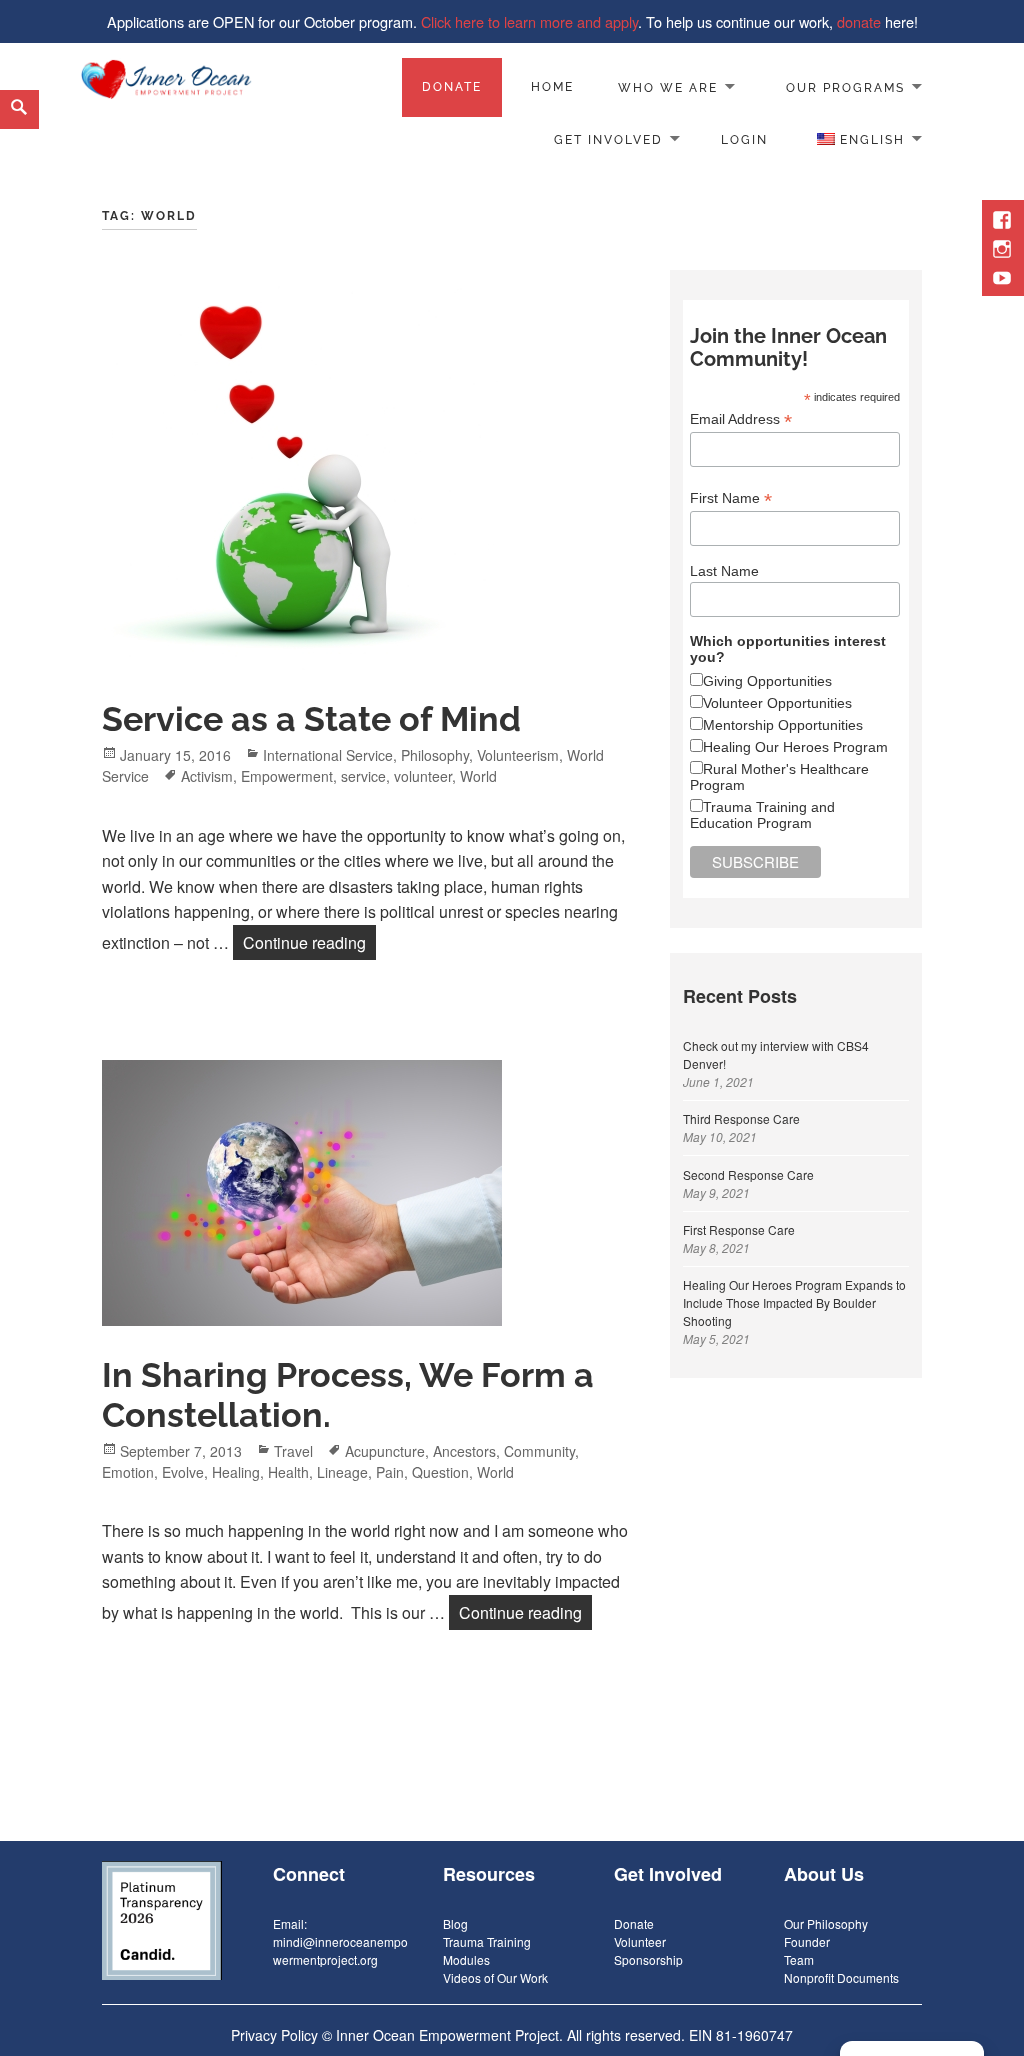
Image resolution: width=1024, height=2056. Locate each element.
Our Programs (845, 87)
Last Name (724, 571)
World (478, 776)
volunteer (423, 776)
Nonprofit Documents (841, 1977)
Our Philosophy (826, 1923)
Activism (207, 776)
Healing (236, 1472)
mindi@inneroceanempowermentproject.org (340, 1950)
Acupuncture (385, 1451)
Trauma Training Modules (487, 1950)
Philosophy (435, 755)
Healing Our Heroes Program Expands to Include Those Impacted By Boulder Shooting (794, 1302)
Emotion (128, 1472)
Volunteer (640, 1941)
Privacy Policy (274, 2035)
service (363, 776)
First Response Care (739, 1229)
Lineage (342, 1472)
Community (539, 1451)
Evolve (183, 1472)
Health (288, 1472)
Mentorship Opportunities (783, 725)
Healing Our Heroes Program (795, 747)
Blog (455, 1923)
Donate (452, 87)
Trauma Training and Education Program (762, 815)
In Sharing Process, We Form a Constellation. (348, 1394)
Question (440, 1472)
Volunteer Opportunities (777, 703)
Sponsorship (648, 1959)
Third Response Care (741, 1118)
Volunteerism (518, 755)
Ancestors (464, 1451)
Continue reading (309, 942)
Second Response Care (748, 1174)
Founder (807, 1941)
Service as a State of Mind (311, 719)
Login (744, 140)
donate (859, 21)
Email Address (741, 419)
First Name (731, 498)
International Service (328, 755)
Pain (390, 1472)
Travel (293, 1451)
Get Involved (608, 140)
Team (799, 1959)
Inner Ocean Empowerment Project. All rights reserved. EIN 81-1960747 (564, 2035)
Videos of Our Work (495, 1977)
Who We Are (668, 87)
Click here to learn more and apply (529, 21)
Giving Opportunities (767, 681)
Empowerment (287, 776)
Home (552, 87)
